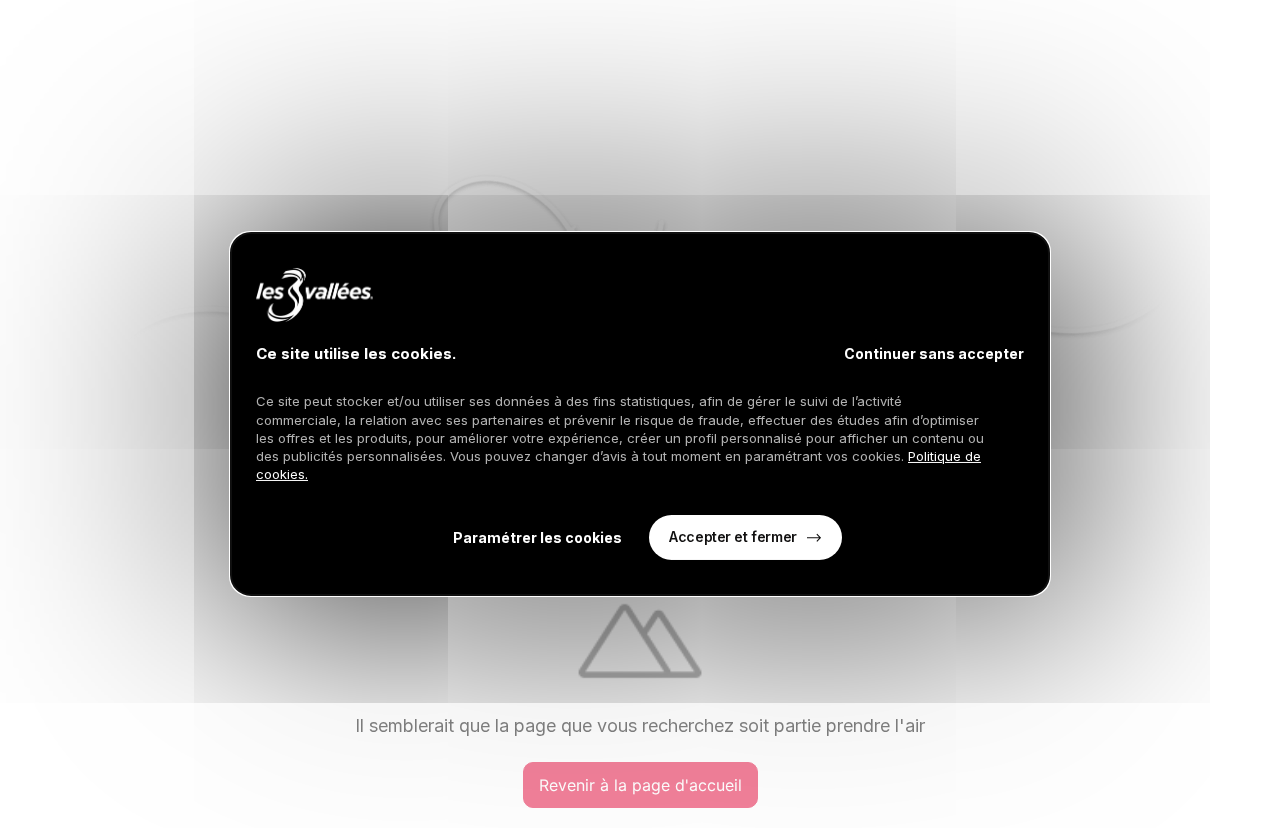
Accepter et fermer (732, 536)
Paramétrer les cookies (537, 537)
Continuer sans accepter (934, 353)
